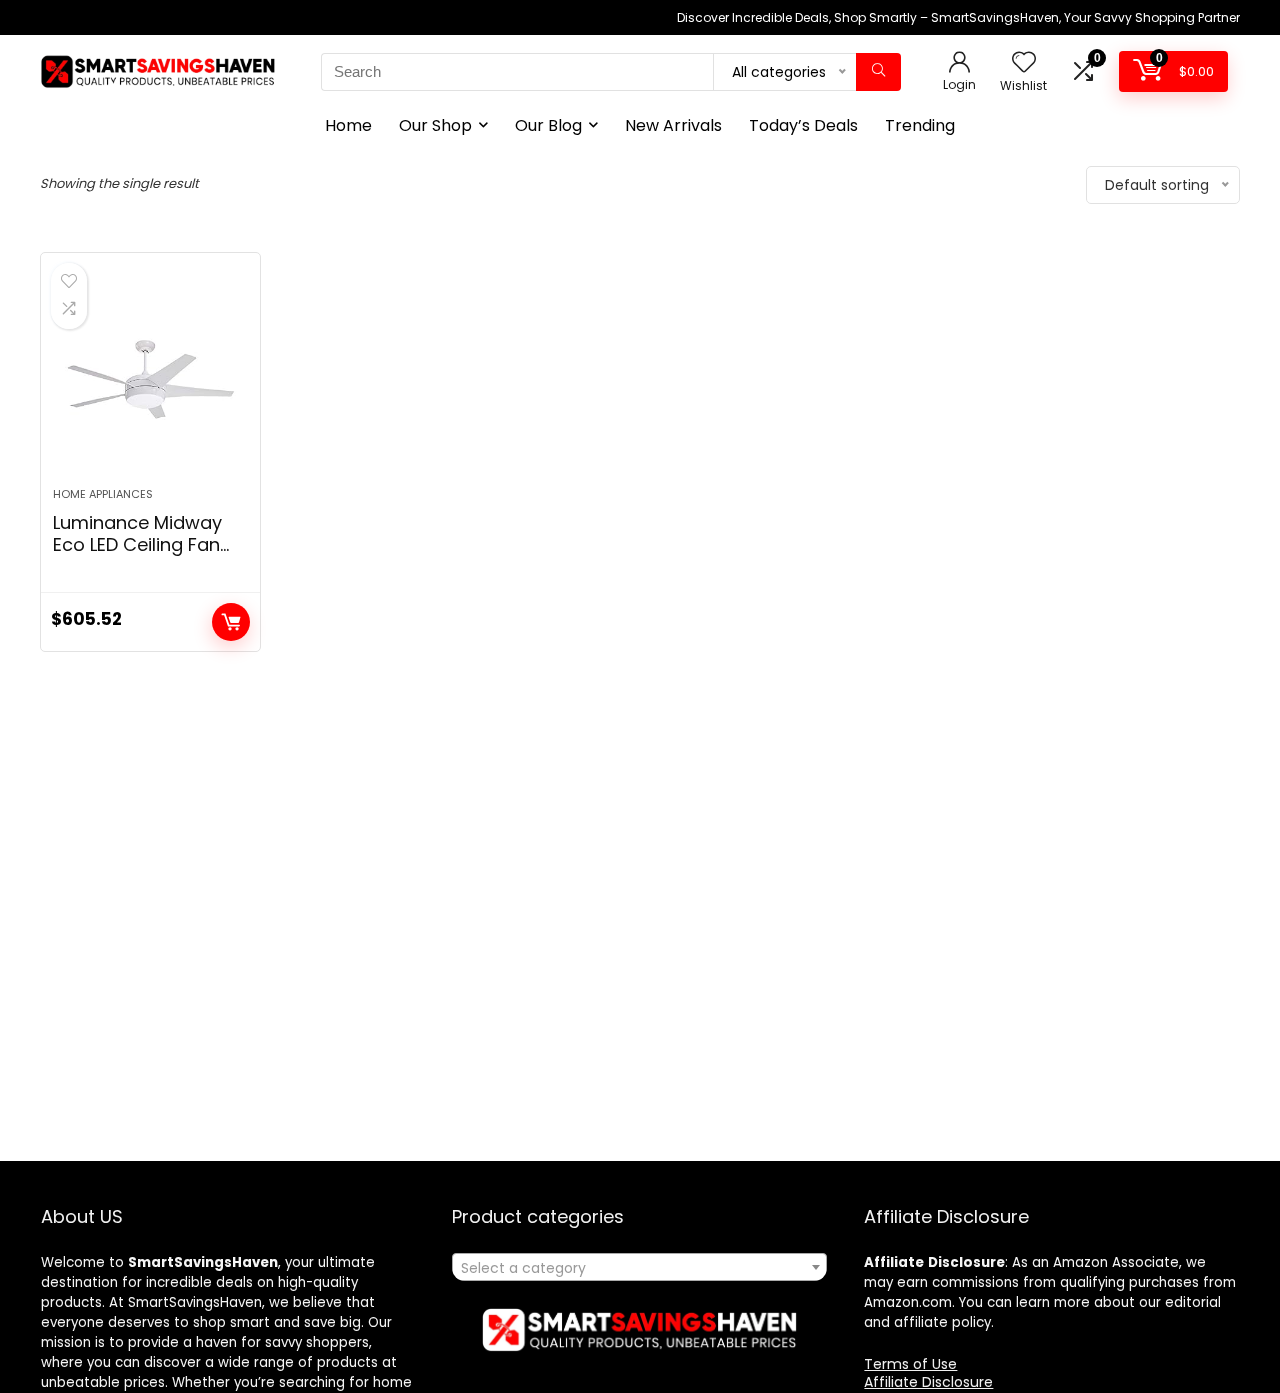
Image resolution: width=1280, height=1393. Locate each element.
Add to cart (231, 622)
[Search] (878, 72)
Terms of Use (910, 1364)
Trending (920, 125)
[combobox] (639, 1267)
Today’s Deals (803, 125)
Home (348, 125)
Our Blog (548, 125)
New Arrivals (673, 125)
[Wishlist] (1024, 63)
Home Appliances (103, 494)
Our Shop (435, 125)
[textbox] (639, 1268)
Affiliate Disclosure (928, 1382)
